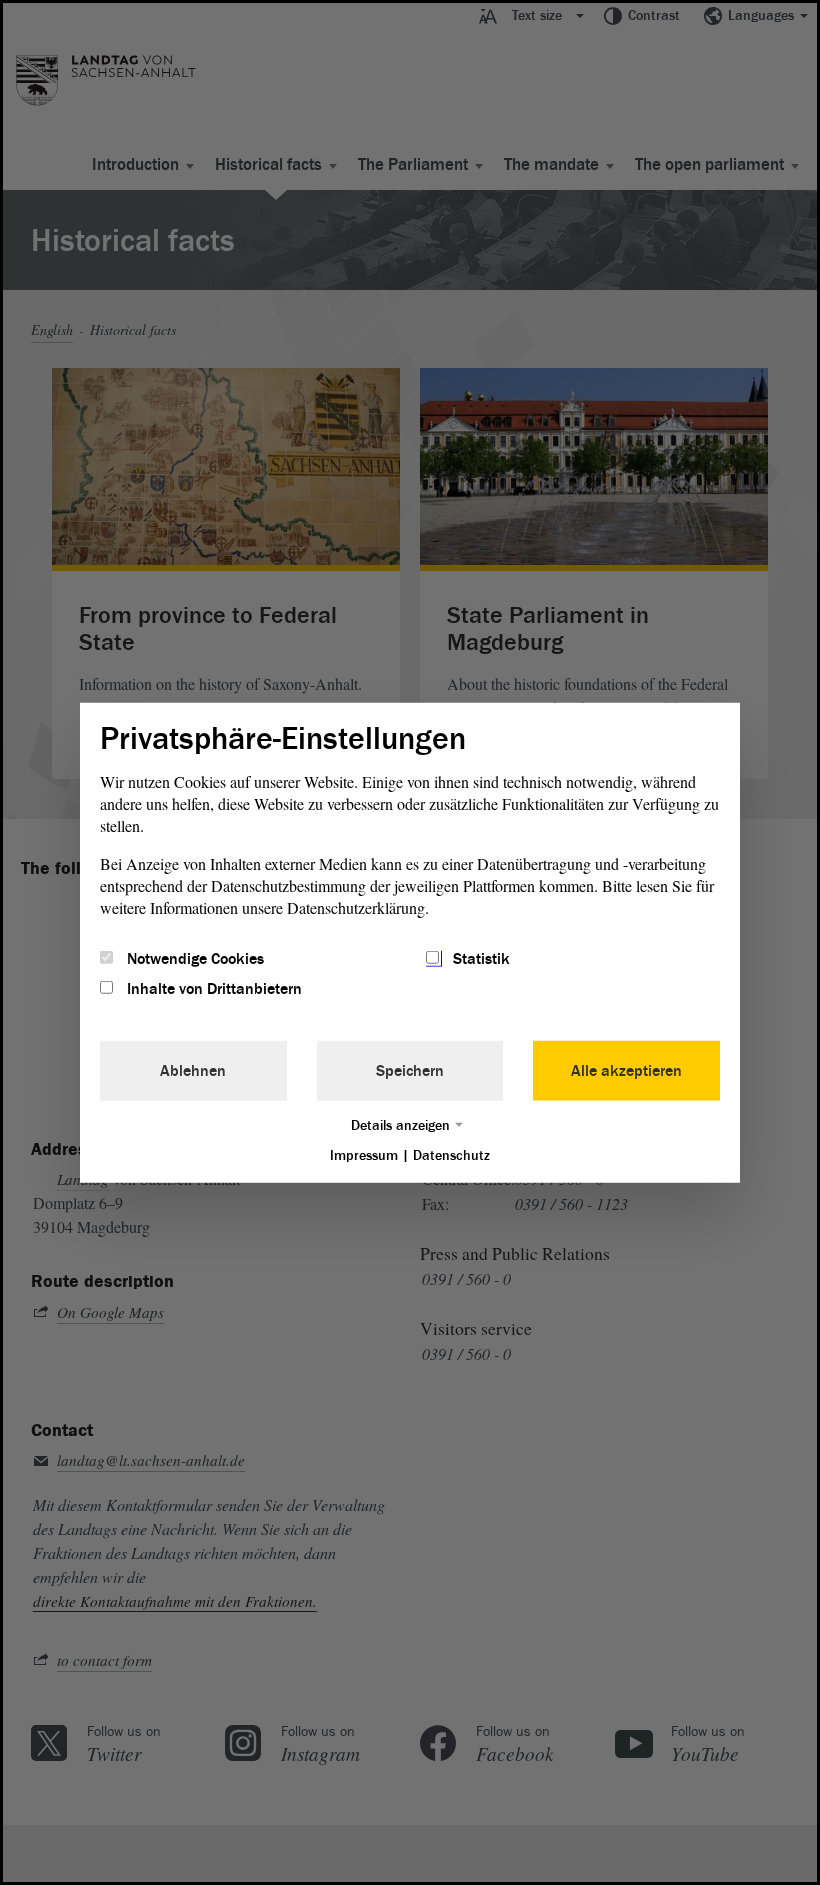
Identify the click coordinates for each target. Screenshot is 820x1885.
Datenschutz (451, 1155)
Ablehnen (193, 1071)
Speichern (410, 1071)
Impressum (364, 1155)
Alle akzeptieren (626, 1071)
